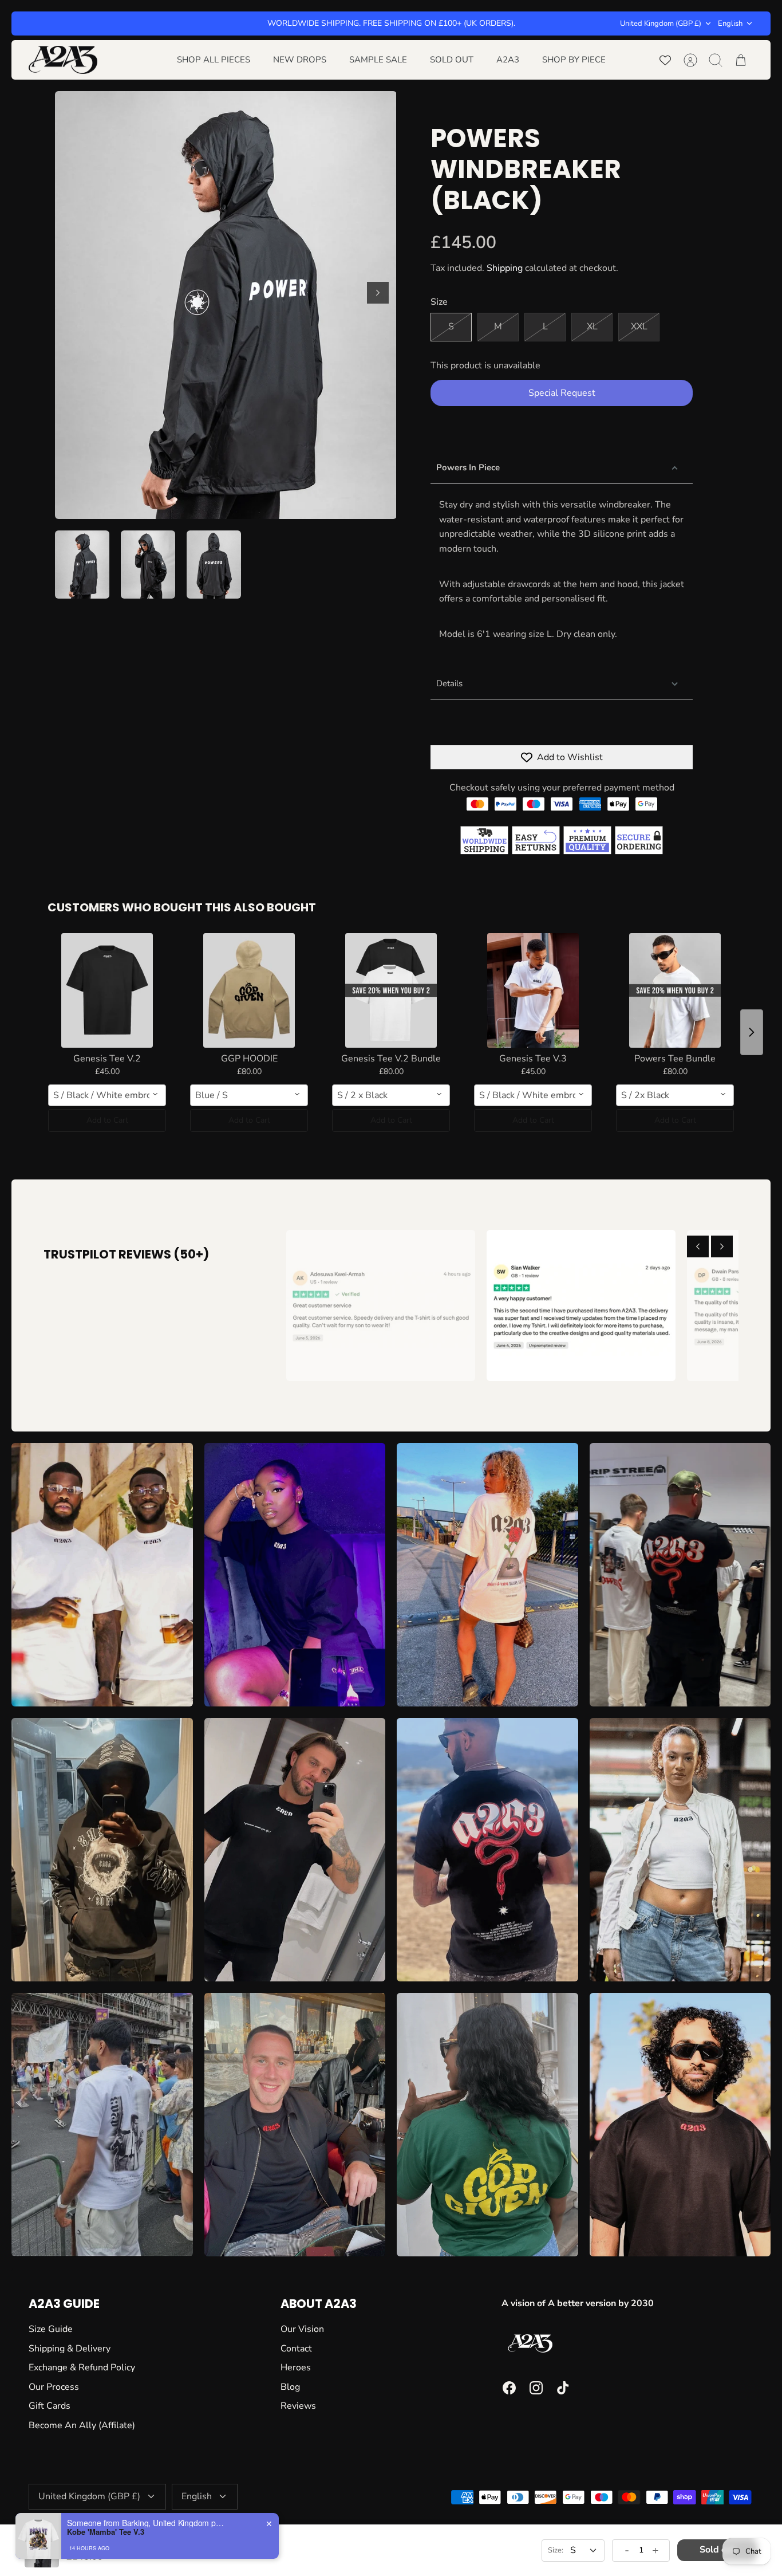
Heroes (296, 2367)
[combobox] (107, 1095)
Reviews (298, 2406)
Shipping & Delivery (70, 2349)
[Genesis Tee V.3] (533, 990)
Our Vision (302, 2329)
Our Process (54, 2387)
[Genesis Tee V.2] (107, 990)
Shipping (505, 268)
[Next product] (752, 1032)
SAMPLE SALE (378, 60)
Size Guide (51, 2329)
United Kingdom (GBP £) (661, 23)
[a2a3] (63, 60)
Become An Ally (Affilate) (82, 2425)
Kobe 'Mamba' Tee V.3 (106, 2532)
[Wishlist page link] (665, 60)
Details (449, 683)
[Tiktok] (563, 2388)
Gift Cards (50, 2406)
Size (439, 302)
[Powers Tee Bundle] (675, 990)
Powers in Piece (468, 467)
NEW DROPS (300, 60)
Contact (296, 2349)
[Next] (378, 293)
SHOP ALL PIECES (214, 60)
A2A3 (508, 60)
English (730, 23)
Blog (290, 2387)
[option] (226, 305)
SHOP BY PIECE (574, 60)
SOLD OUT (452, 60)
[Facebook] (509, 2388)
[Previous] (698, 1246)
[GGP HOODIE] (249, 990)
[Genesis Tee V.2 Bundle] (391, 990)
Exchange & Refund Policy (82, 2367)
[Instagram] (536, 2388)
